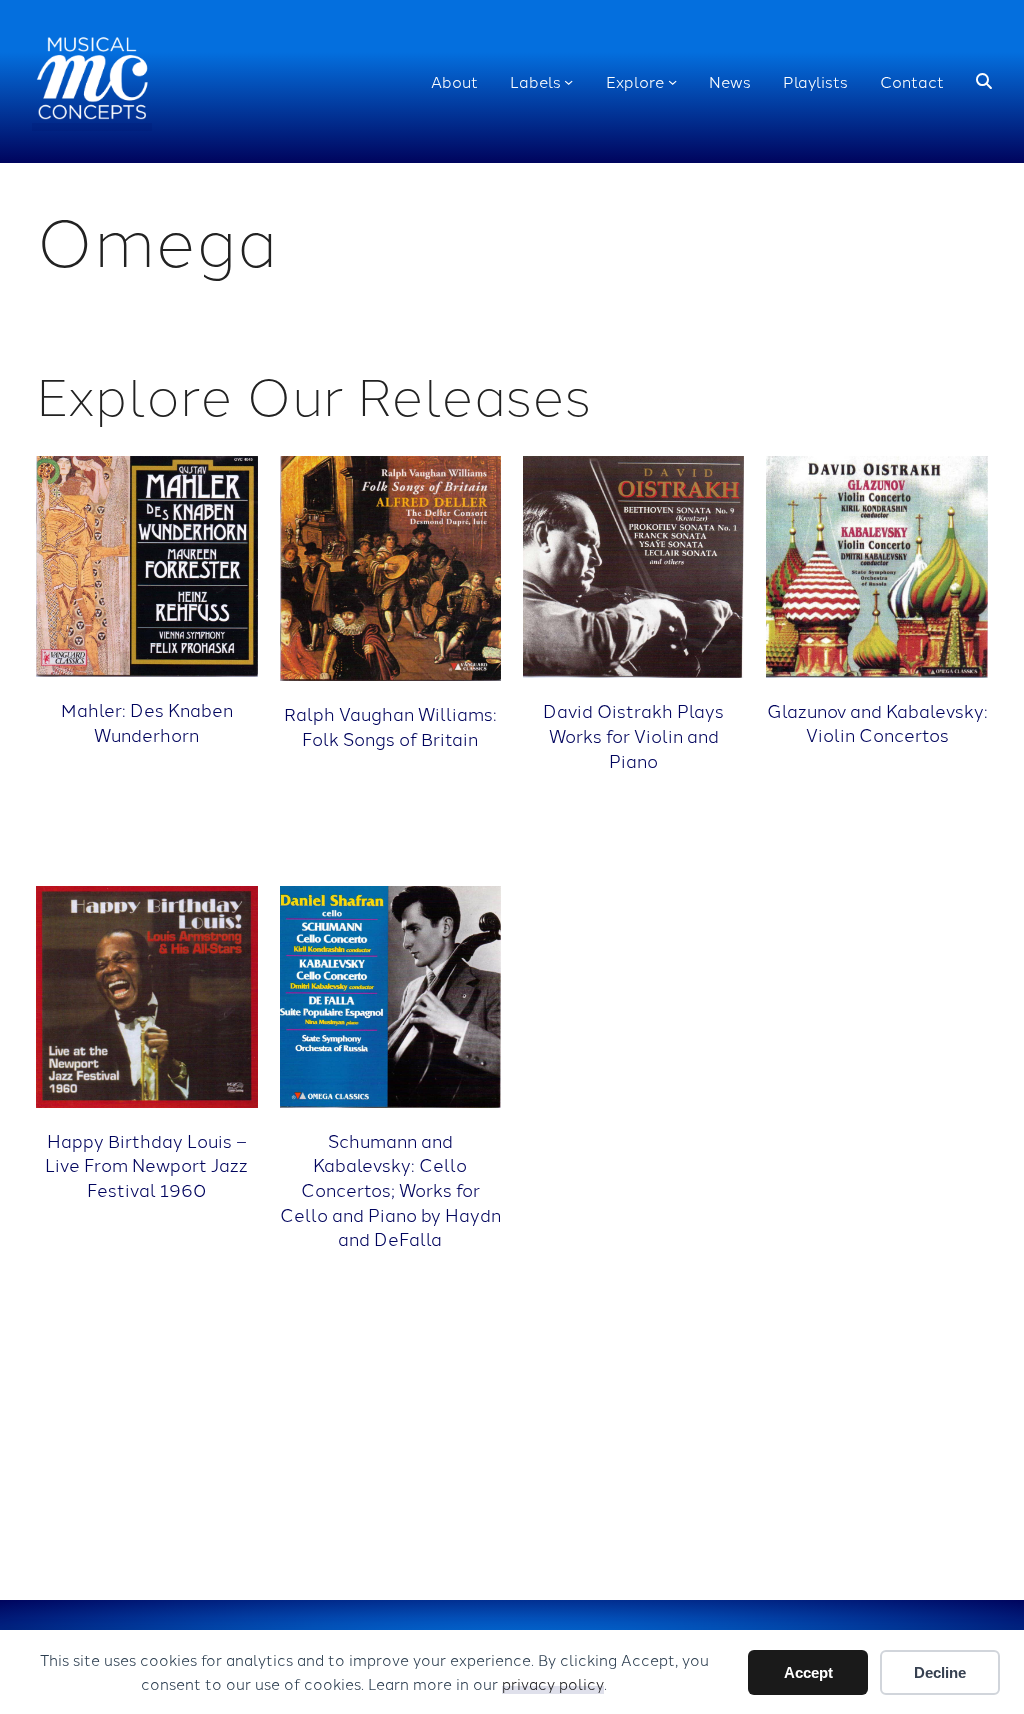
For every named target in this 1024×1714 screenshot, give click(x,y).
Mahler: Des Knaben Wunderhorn (147, 721)
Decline (940, 1672)
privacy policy (553, 1683)
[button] (984, 82)
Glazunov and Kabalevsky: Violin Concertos (877, 722)
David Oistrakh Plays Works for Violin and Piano (633, 734)
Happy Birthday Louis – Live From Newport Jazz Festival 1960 (146, 1164)
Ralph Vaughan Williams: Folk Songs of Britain (390, 725)
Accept (808, 1672)
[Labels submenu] (568, 81)
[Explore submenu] (672, 81)
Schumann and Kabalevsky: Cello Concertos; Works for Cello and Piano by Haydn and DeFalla (390, 1189)
